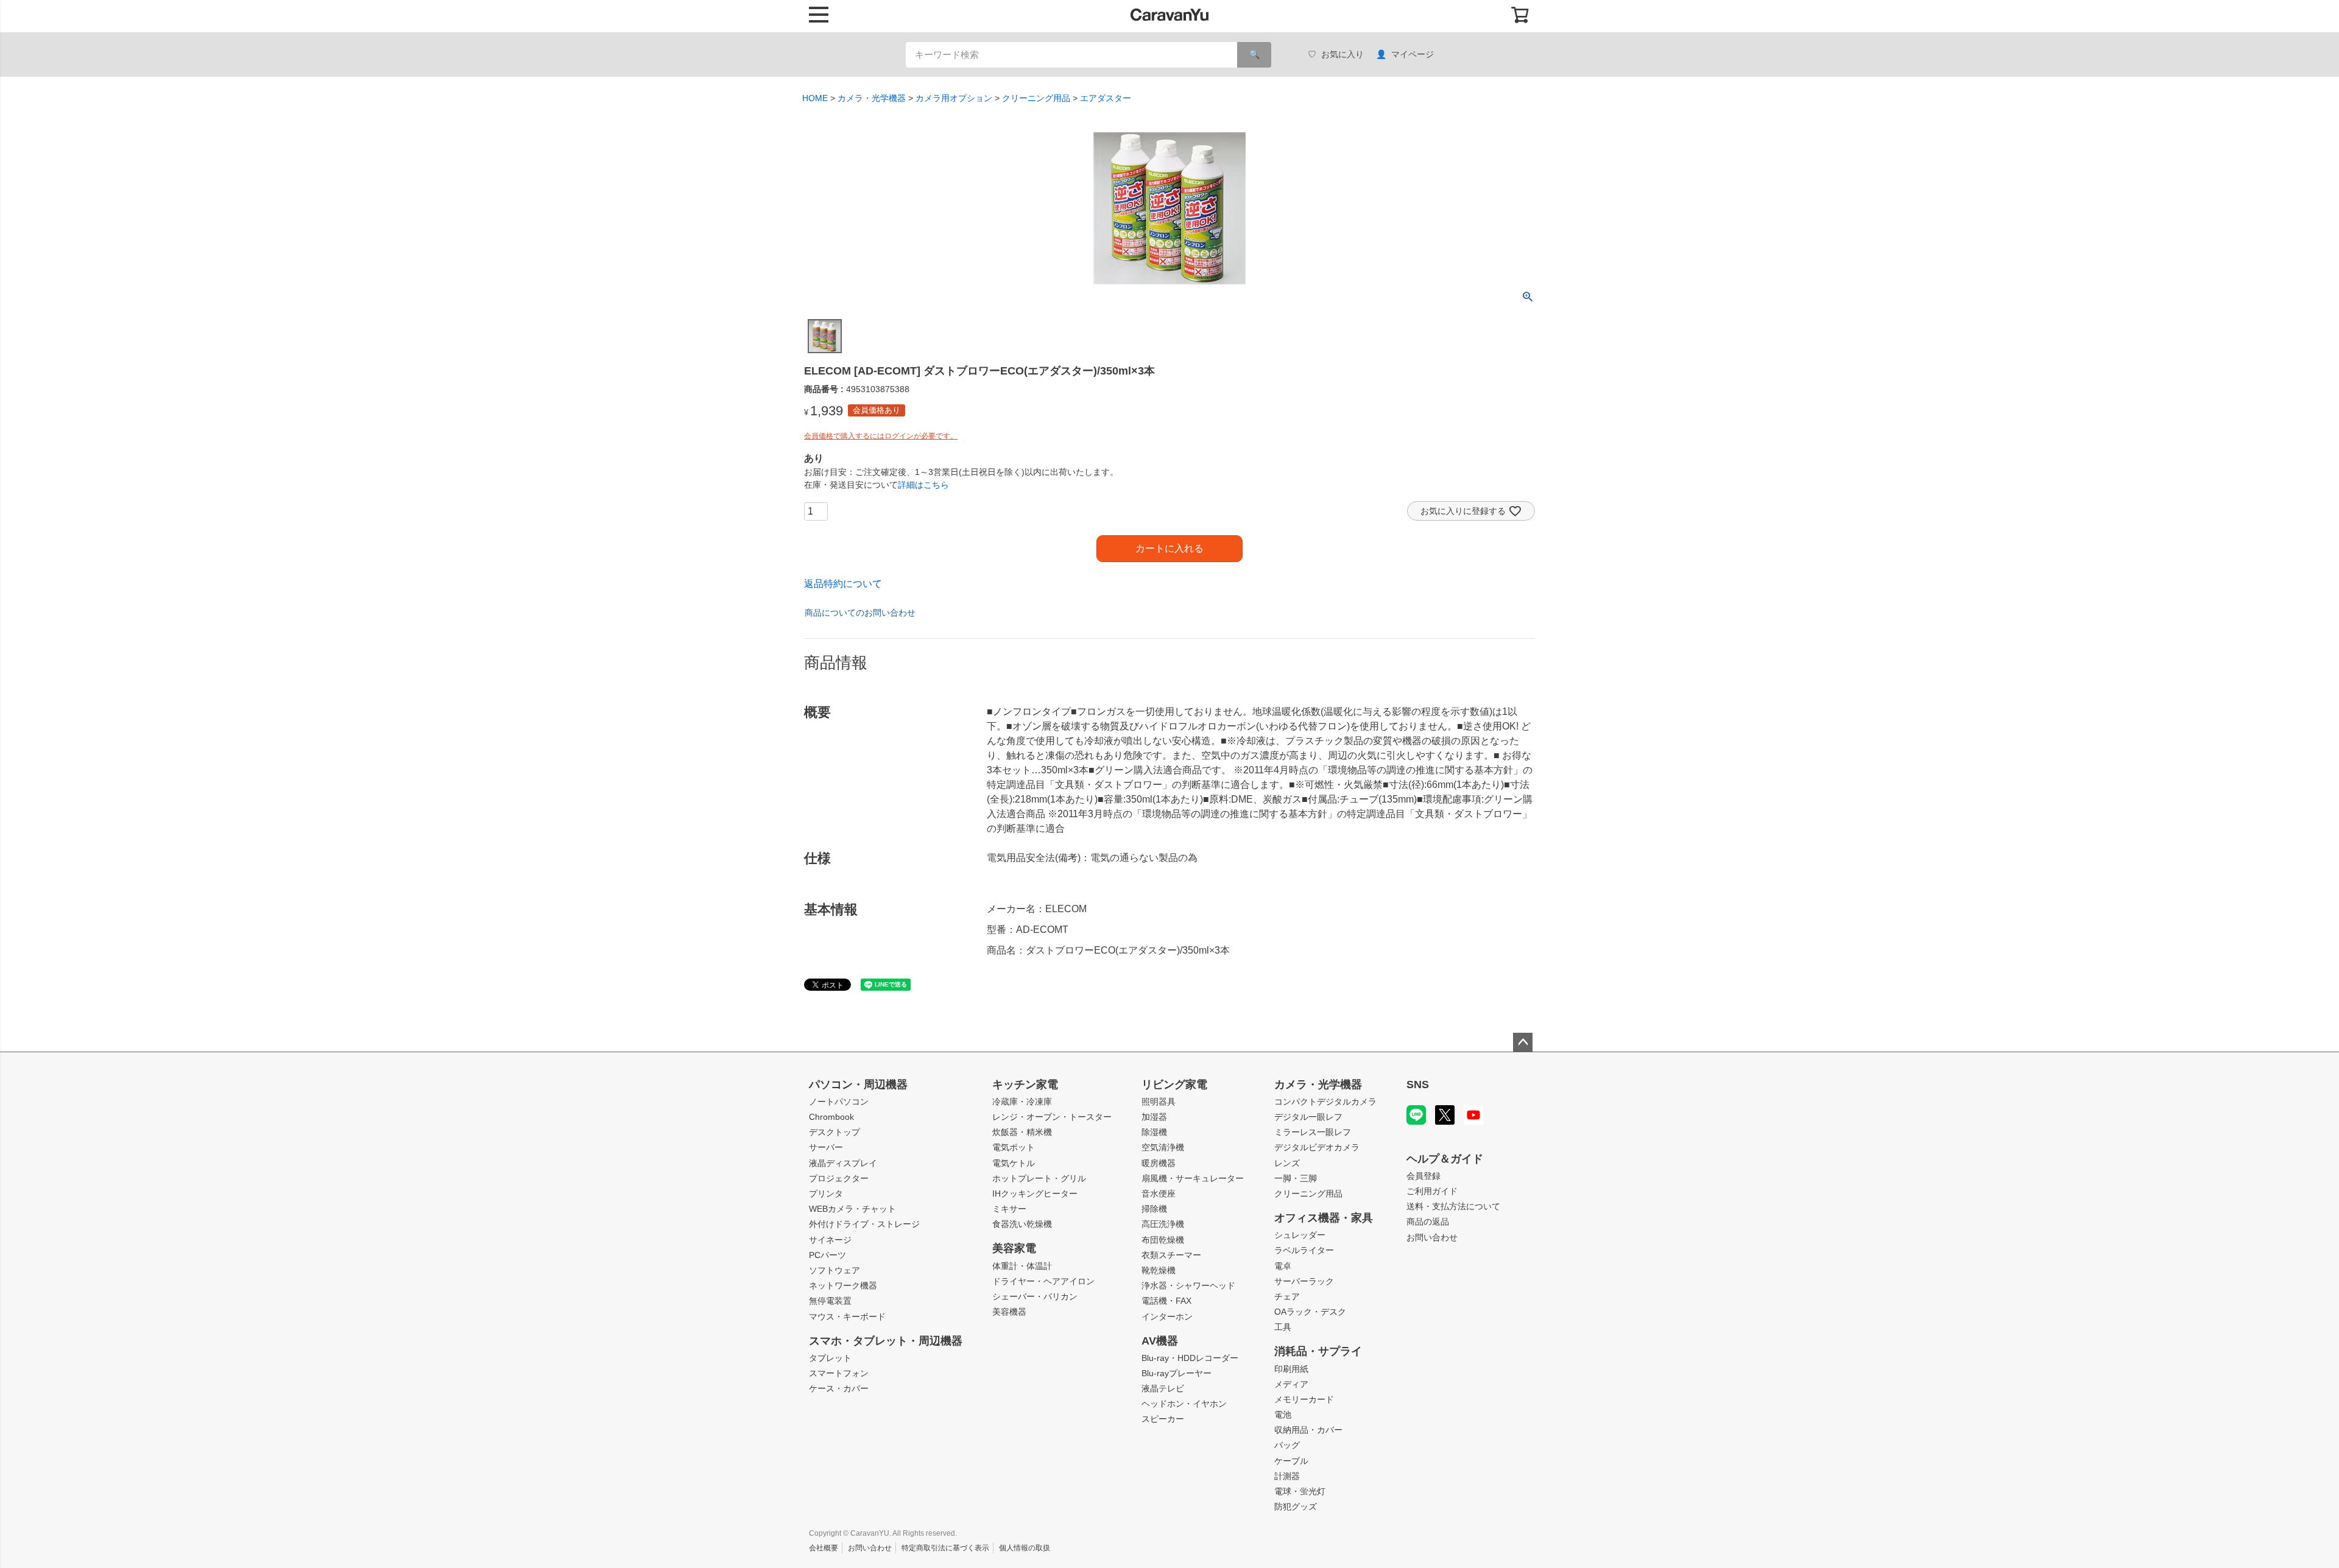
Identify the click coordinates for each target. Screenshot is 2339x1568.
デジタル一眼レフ (1308, 1117)
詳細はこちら (923, 485)
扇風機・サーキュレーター (1193, 1178)
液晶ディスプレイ (843, 1163)
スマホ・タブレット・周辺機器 (886, 1341)
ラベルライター (1304, 1250)
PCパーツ (827, 1255)
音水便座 (1159, 1194)
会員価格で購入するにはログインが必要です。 (881, 436)
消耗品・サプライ (1318, 1351)
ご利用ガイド (1432, 1191)
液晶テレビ (1163, 1388)
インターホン (1167, 1317)
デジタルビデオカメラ (1317, 1147)
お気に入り (1342, 54)
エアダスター (1106, 98)
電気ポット (1014, 1147)
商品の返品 (1428, 1222)
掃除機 (1154, 1209)
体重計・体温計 (1022, 1266)
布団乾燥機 (1163, 1240)
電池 (1283, 1415)
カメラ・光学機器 (872, 98)
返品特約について (843, 584)
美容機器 (1009, 1312)
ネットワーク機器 (843, 1285)
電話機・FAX (1166, 1301)
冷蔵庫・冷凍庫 (1022, 1102)
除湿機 (1154, 1132)
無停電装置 (830, 1301)
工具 (1283, 1327)
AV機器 (1160, 1341)
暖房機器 (1159, 1163)
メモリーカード (1304, 1399)
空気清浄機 (1163, 1147)
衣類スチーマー (1171, 1255)
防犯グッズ (1296, 1506)
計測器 (1287, 1476)
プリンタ (826, 1194)
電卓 (1283, 1266)
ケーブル (1291, 1461)
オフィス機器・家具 (1324, 1218)
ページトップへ (1523, 1042)
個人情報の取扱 (1025, 1548)
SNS (1418, 1085)
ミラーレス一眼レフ (1313, 1132)
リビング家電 (1174, 1085)
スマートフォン (839, 1373)
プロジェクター (839, 1178)
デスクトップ (834, 1132)
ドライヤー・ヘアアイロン (1043, 1281)
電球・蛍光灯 (1300, 1491)
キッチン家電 (1025, 1085)
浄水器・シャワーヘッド (1188, 1285)
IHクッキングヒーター (1035, 1194)
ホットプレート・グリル (1039, 1178)
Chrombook (831, 1117)
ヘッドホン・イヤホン (1184, 1404)
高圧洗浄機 (1163, 1224)
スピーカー (1163, 1419)
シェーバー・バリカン (1035, 1296)
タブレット (830, 1358)
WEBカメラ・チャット (852, 1209)
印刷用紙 (1291, 1369)
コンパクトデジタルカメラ (1325, 1102)
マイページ (1413, 54)
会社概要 (824, 1548)
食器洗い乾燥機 (1022, 1224)
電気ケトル (1014, 1163)
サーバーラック (1304, 1281)
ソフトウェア (834, 1270)
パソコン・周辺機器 (858, 1085)
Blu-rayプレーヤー (1177, 1373)
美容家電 (1014, 1248)
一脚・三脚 (1296, 1178)
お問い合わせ (1432, 1237)
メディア (1291, 1384)
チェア (1287, 1296)
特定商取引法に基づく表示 (945, 1548)
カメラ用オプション (954, 98)
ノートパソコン (839, 1102)
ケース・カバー (839, 1388)
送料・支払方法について (1453, 1206)
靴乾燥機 (1159, 1270)
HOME (815, 98)
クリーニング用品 (1036, 98)
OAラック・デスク (1310, 1312)
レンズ (1287, 1163)
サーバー (826, 1147)
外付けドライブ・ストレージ (864, 1224)
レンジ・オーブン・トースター (1052, 1117)
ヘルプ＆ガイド (1445, 1159)
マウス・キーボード (847, 1317)
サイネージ (830, 1240)
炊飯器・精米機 (1022, 1132)
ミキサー (1009, 1209)
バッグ (1287, 1445)
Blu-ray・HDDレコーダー (1190, 1358)
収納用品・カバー (1308, 1430)
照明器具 (1159, 1102)
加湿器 (1154, 1117)
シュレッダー (1300, 1235)
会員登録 (1424, 1176)
